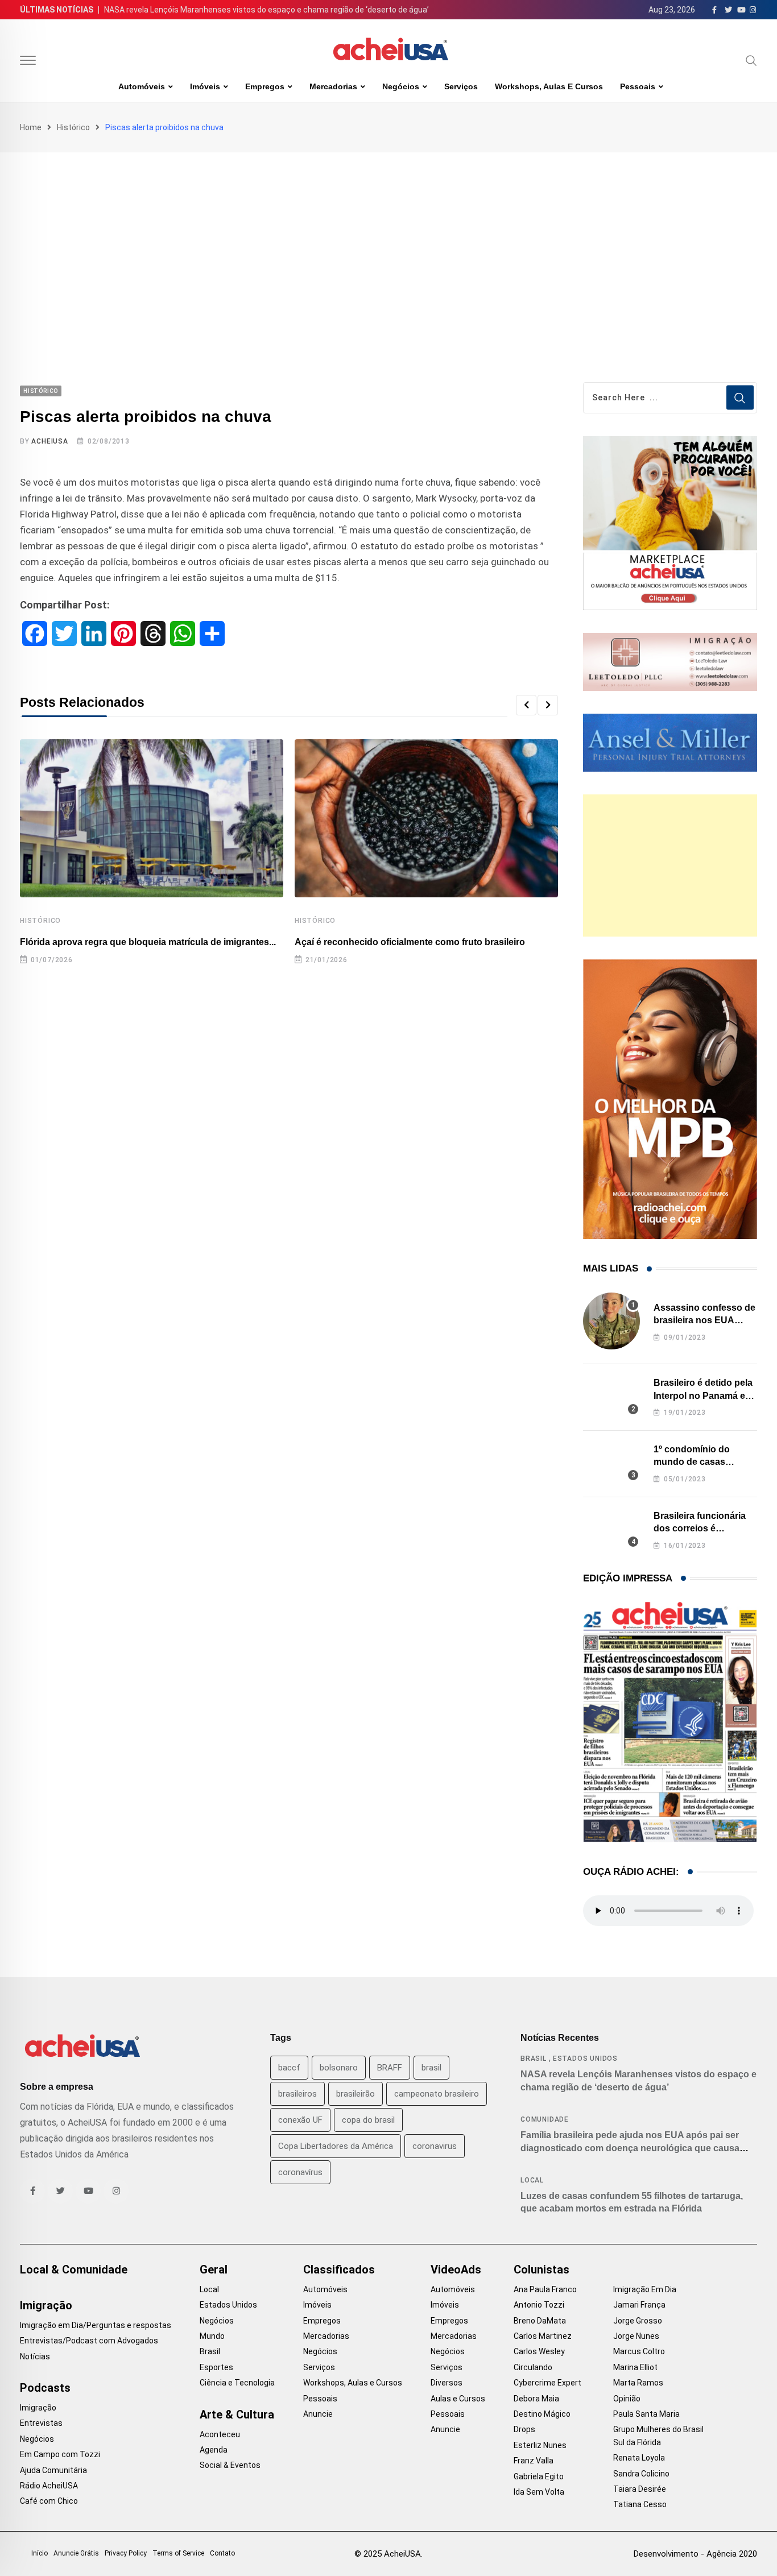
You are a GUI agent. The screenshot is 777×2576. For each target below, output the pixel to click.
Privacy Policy (126, 2553)
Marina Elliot (635, 2367)
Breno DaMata (540, 2321)
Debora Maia (536, 2399)
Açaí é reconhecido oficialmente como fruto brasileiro (410, 942)
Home (31, 127)
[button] (526, 705)
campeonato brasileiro (437, 2094)
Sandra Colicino (641, 2474)
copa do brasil (368, 2120)
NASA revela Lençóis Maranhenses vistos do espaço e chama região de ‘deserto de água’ (266, 10)
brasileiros (297, 2094)
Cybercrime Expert (547, 2383)
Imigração (46, 2305)
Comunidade (545, 2119)
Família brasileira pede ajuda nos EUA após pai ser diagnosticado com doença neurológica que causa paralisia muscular (630, 2148)
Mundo (212, 2336)
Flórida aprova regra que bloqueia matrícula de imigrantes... (148, 942)
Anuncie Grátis (76, 2553)
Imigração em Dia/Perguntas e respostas (96, 2325)
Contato (222, 2553)
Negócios (401, 86)
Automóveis (142, 86)
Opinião (627, 2399)
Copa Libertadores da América (336, 2146)
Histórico (73, 127)
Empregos (265, 86)
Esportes (216, 2367)
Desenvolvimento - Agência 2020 (695, 2554)
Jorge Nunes (636, 2336)
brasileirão (356, 2094)
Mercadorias (333, 86)
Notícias (35, 2356)
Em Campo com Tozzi (60, 2454)
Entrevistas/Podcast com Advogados (89, 2341)
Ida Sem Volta (539, 2492)
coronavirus (435, 2146)
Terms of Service (178, 2553)
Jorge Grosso (638, 2321)
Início (40, 2553)
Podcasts (45, 2388)
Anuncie (318, 2414)
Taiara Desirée (640, 2489)
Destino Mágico (542, 2414)
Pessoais (638, 86)
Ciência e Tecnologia (237, 2383)
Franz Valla (534, 2461)
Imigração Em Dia (645, 2289)
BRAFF (390, 2068)
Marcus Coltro (639, 2351)
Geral (214, 2269)
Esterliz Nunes (540, 2445)
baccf (289, 2068)
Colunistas (542, 2269)
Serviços (461, 86)
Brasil (534, 2059)
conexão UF (300, 2120)
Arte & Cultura (237, 2415)
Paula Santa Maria (646, 2414)
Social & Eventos (230, 2465)
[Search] (751, 60)
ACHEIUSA (49, 441)
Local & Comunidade (74, 2269)
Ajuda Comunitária (53, 2470)
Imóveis (205, 86)
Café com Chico (49, 2501)
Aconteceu (220, 2434)
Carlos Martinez (543, 2336)
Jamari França (639, 2305)
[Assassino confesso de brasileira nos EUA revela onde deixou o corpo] (611, 1321)
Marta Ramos (638, 2383)
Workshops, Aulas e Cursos (549, 86)
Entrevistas (41, 2423)
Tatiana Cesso (640, 2504)
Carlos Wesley (539, 2351)
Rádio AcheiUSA (49, 2486)
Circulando (533, 2367)
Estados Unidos (585, 2059)
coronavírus (300, 2172)
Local (532, 2180)
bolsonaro (339, 2068)
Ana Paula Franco (545, 2289)
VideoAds (456, 2269)
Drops (524, 2429)
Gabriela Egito (539, 2476)
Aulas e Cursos (458, 2399)
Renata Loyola (639, 2458)
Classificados (339, 2269)
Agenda (214, 2450)
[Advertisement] (388, 238)
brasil (431, 2068)
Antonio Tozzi (539, 2305)
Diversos (447, 2383)
